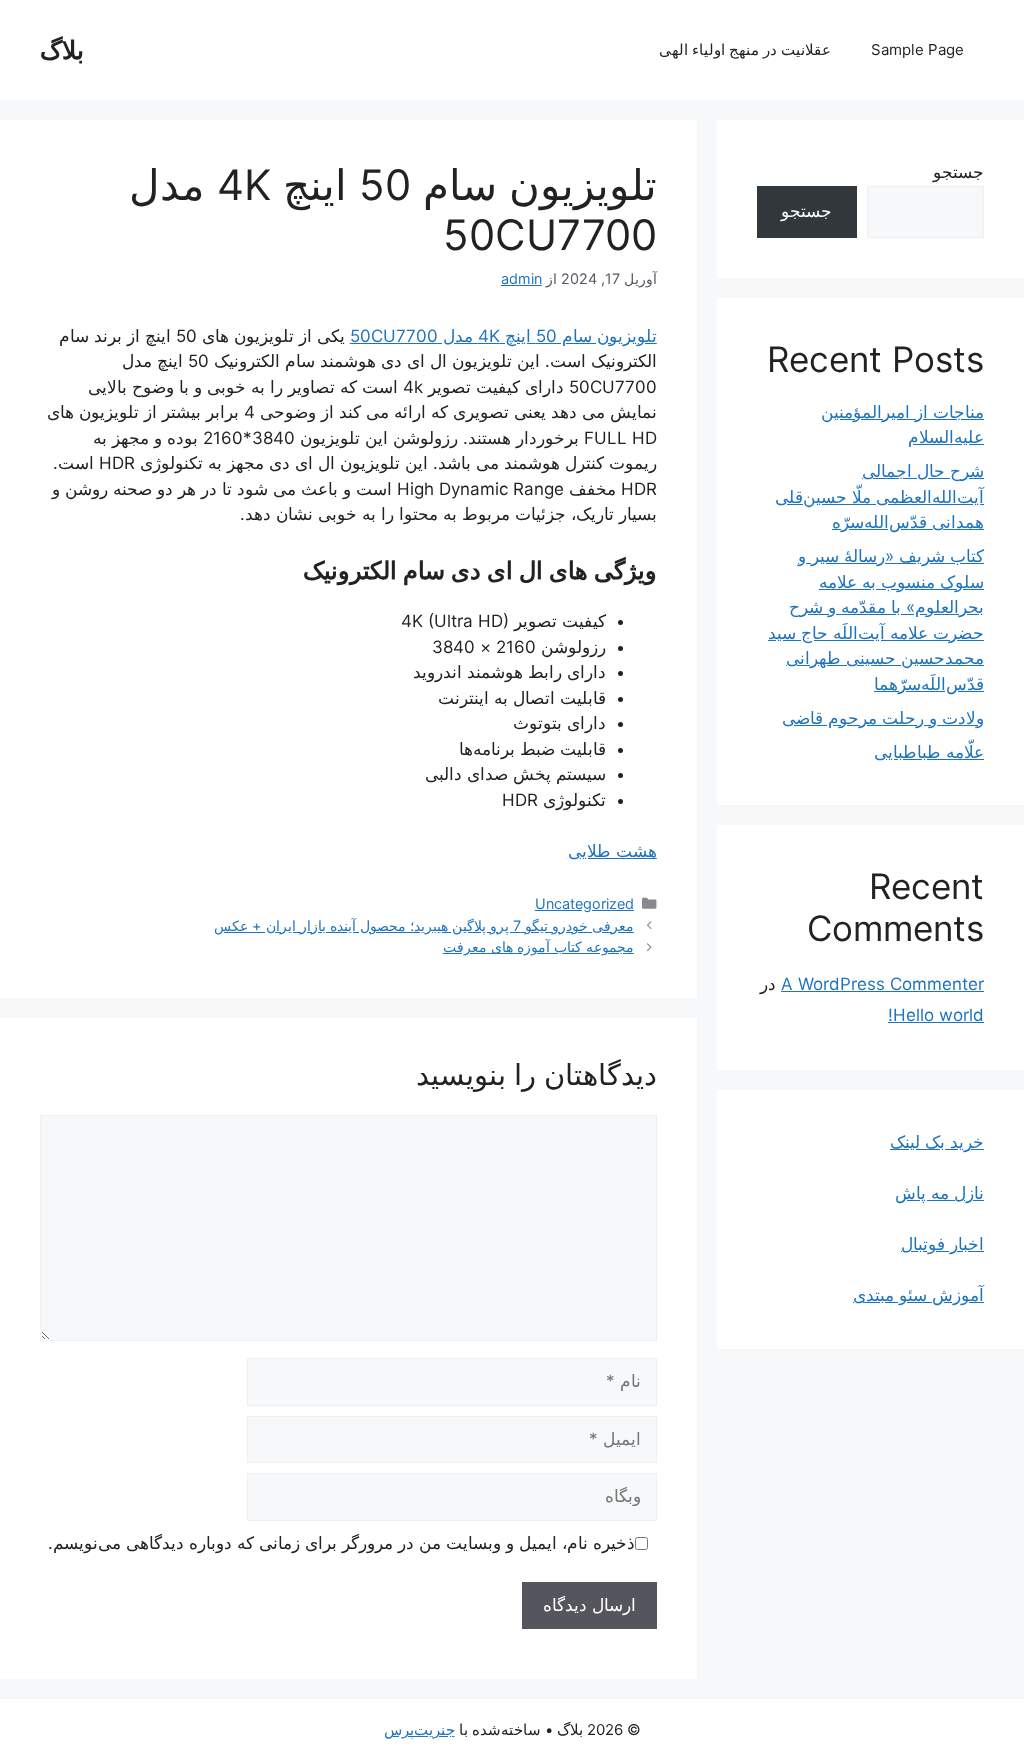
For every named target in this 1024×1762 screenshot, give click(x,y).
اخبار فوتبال (942, 1244)
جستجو (958, 172)
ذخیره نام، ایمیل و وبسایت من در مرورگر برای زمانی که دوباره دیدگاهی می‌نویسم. (341, 1543)
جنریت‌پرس (419, 1729)
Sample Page (917, 49)
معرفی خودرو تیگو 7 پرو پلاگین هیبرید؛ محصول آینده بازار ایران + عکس (424, 925)
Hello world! (936, 1015)
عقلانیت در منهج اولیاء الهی (745, 49)
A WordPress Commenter (882, 984)
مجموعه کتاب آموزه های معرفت (538, 946)
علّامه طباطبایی (929, 752)
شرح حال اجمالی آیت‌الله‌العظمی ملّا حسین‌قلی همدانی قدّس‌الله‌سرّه (879, 496)
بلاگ (62, 50)
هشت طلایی (612, 851)
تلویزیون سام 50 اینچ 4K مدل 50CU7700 (503, 336)
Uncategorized (584, 903)
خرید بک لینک (937, 1142)
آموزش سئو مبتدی (918, 1295)
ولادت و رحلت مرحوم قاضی (883, 718)
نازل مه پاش (939, 1193)
